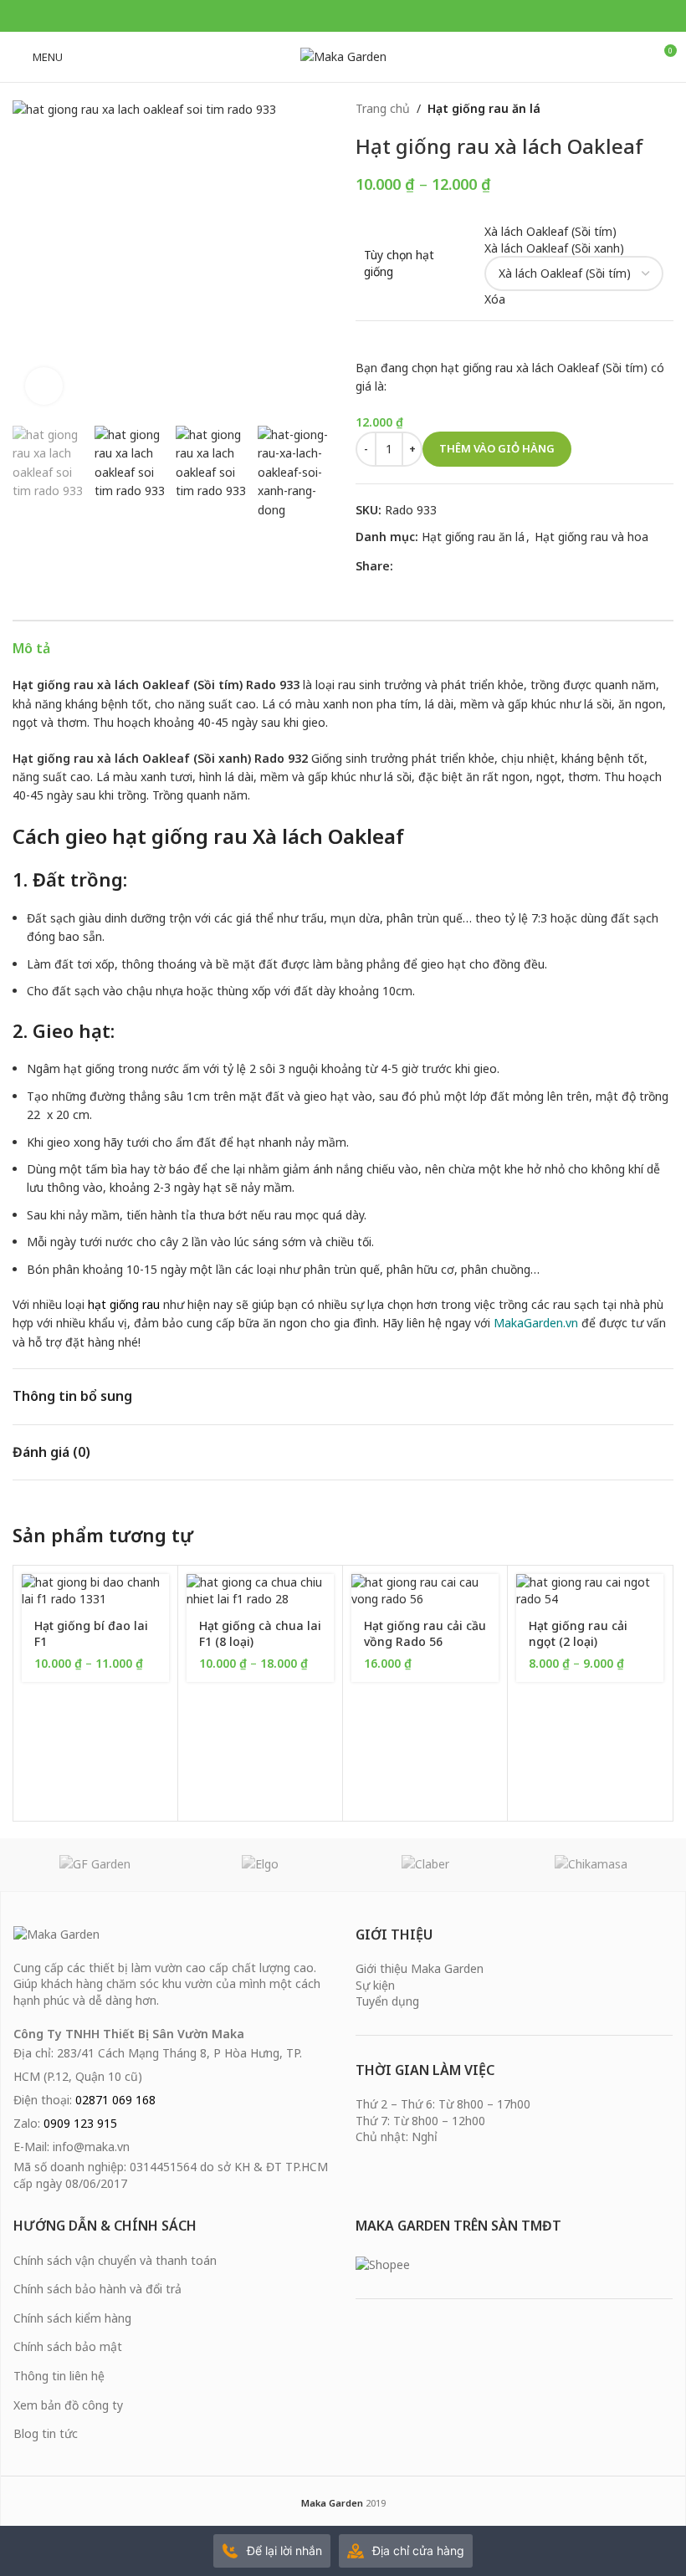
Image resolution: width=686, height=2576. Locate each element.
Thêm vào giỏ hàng (497, 448)
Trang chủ (383, 108)
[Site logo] (343, 56)
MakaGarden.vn (536, 1323)
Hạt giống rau (53, 685)
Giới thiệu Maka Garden (420, 1968)
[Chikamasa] (591, 1864)
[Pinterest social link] (343, 16)
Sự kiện (375, 1985)
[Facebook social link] (322, 16)
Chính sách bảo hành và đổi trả (97, 2289)
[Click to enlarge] (44, 386)
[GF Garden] (95, 1864)
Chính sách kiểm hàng (72, 2318)
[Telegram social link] (364, 16)
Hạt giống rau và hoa (591, 537)
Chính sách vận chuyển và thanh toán (115, 2260)
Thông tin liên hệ (59, 2376)
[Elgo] (261, 1864)
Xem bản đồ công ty (68, 2405)
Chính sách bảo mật (68, 2346)
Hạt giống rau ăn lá (484, 108)
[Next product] (665, 109)
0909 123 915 (80, 2123)
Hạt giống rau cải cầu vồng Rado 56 (425, 1634)
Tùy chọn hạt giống (399, 263)
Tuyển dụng (387, 2001)
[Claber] (426, 1864)
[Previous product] (632, 109)
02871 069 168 (115, 2100)
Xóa (495, 299)
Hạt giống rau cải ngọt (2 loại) (578, 1634)
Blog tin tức (46, 2433)
